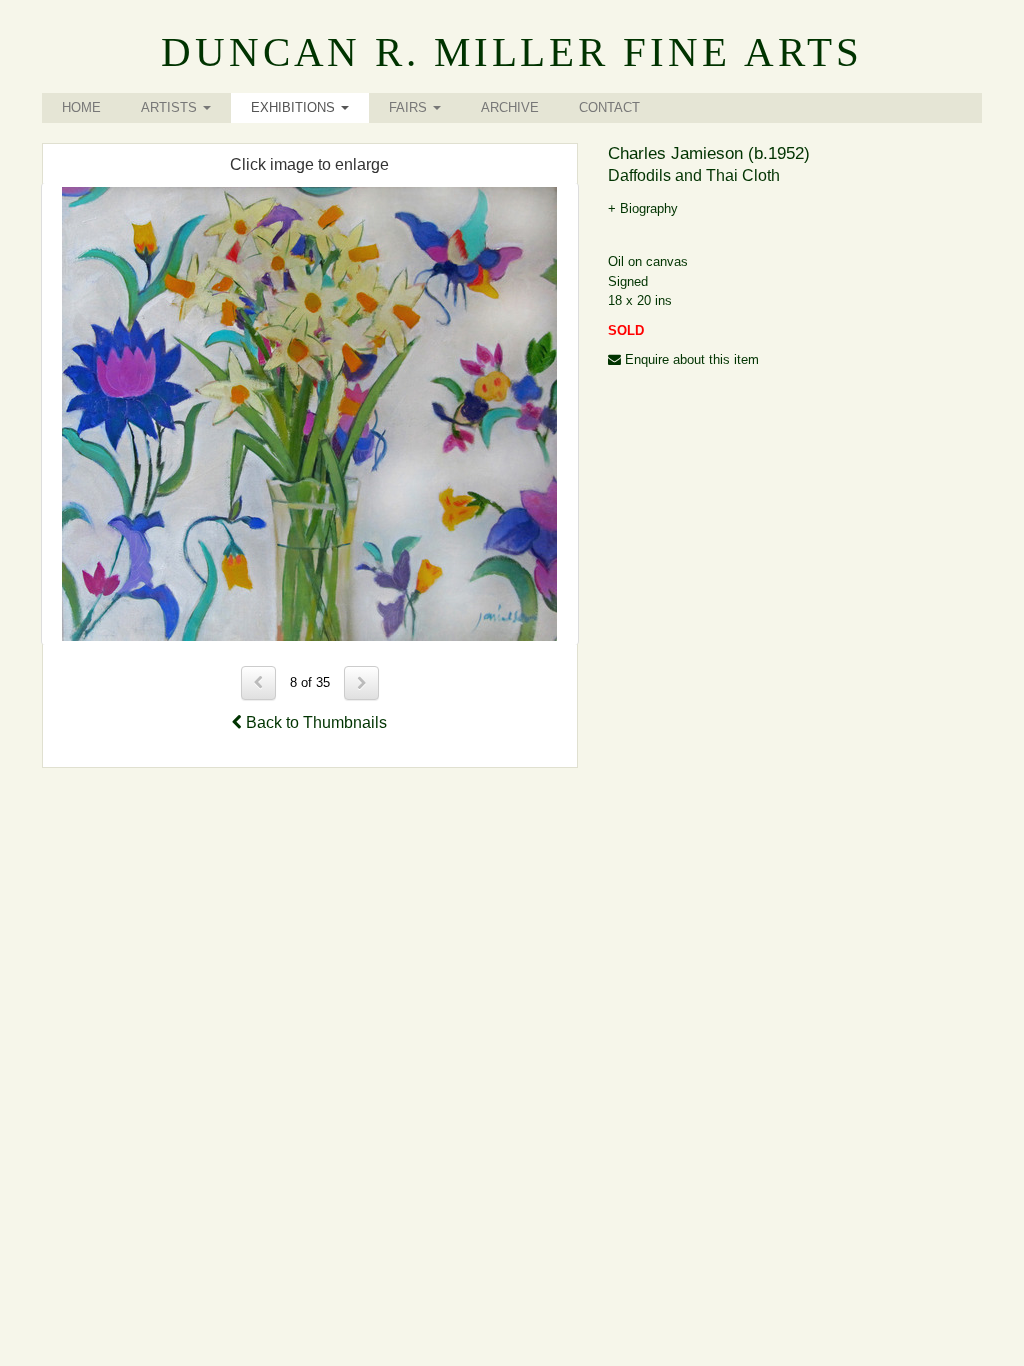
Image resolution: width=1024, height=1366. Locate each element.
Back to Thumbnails (314, 722)
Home (81, 107)
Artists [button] (171, 107)
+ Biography (643, 208)
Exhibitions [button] (295, 107)
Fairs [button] (410, 107)
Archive (510, 107)
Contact (609, 107)
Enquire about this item (690, 359)
